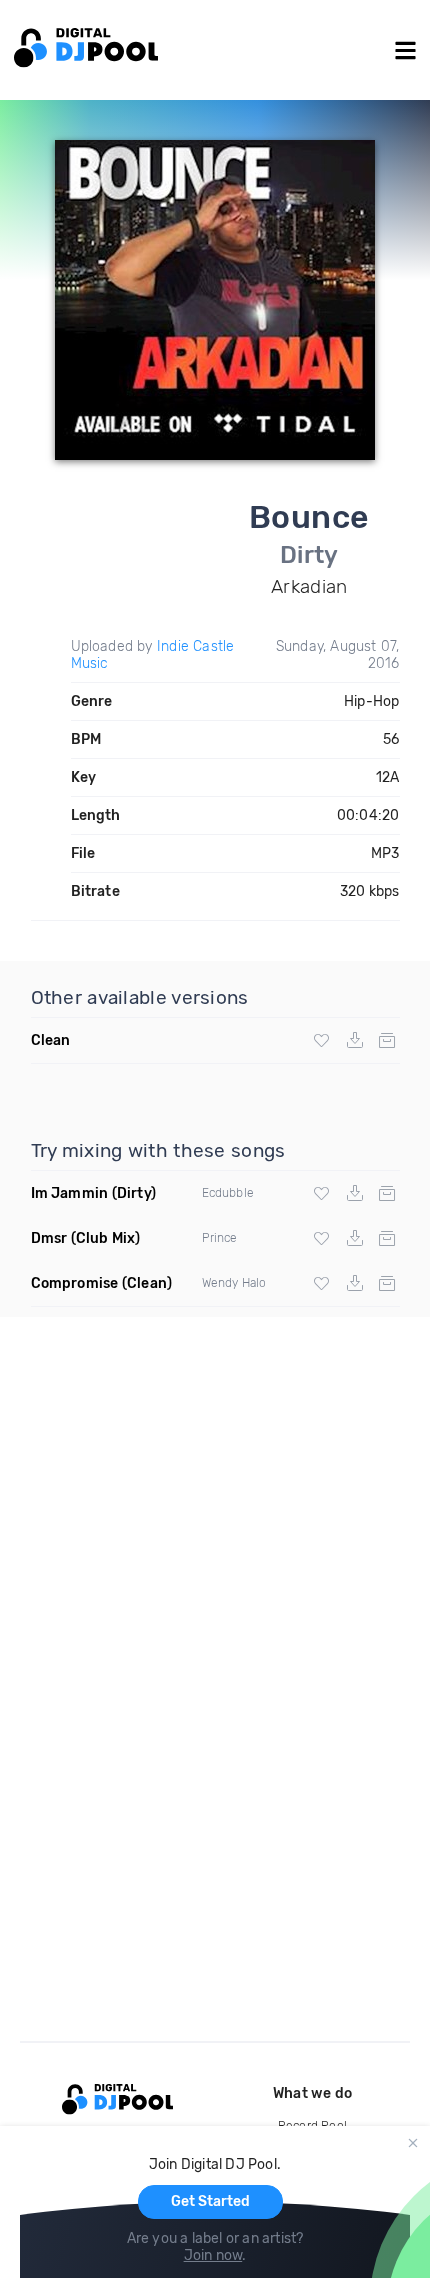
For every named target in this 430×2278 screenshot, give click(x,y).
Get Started (210, 2201)
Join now (213, 2255)
